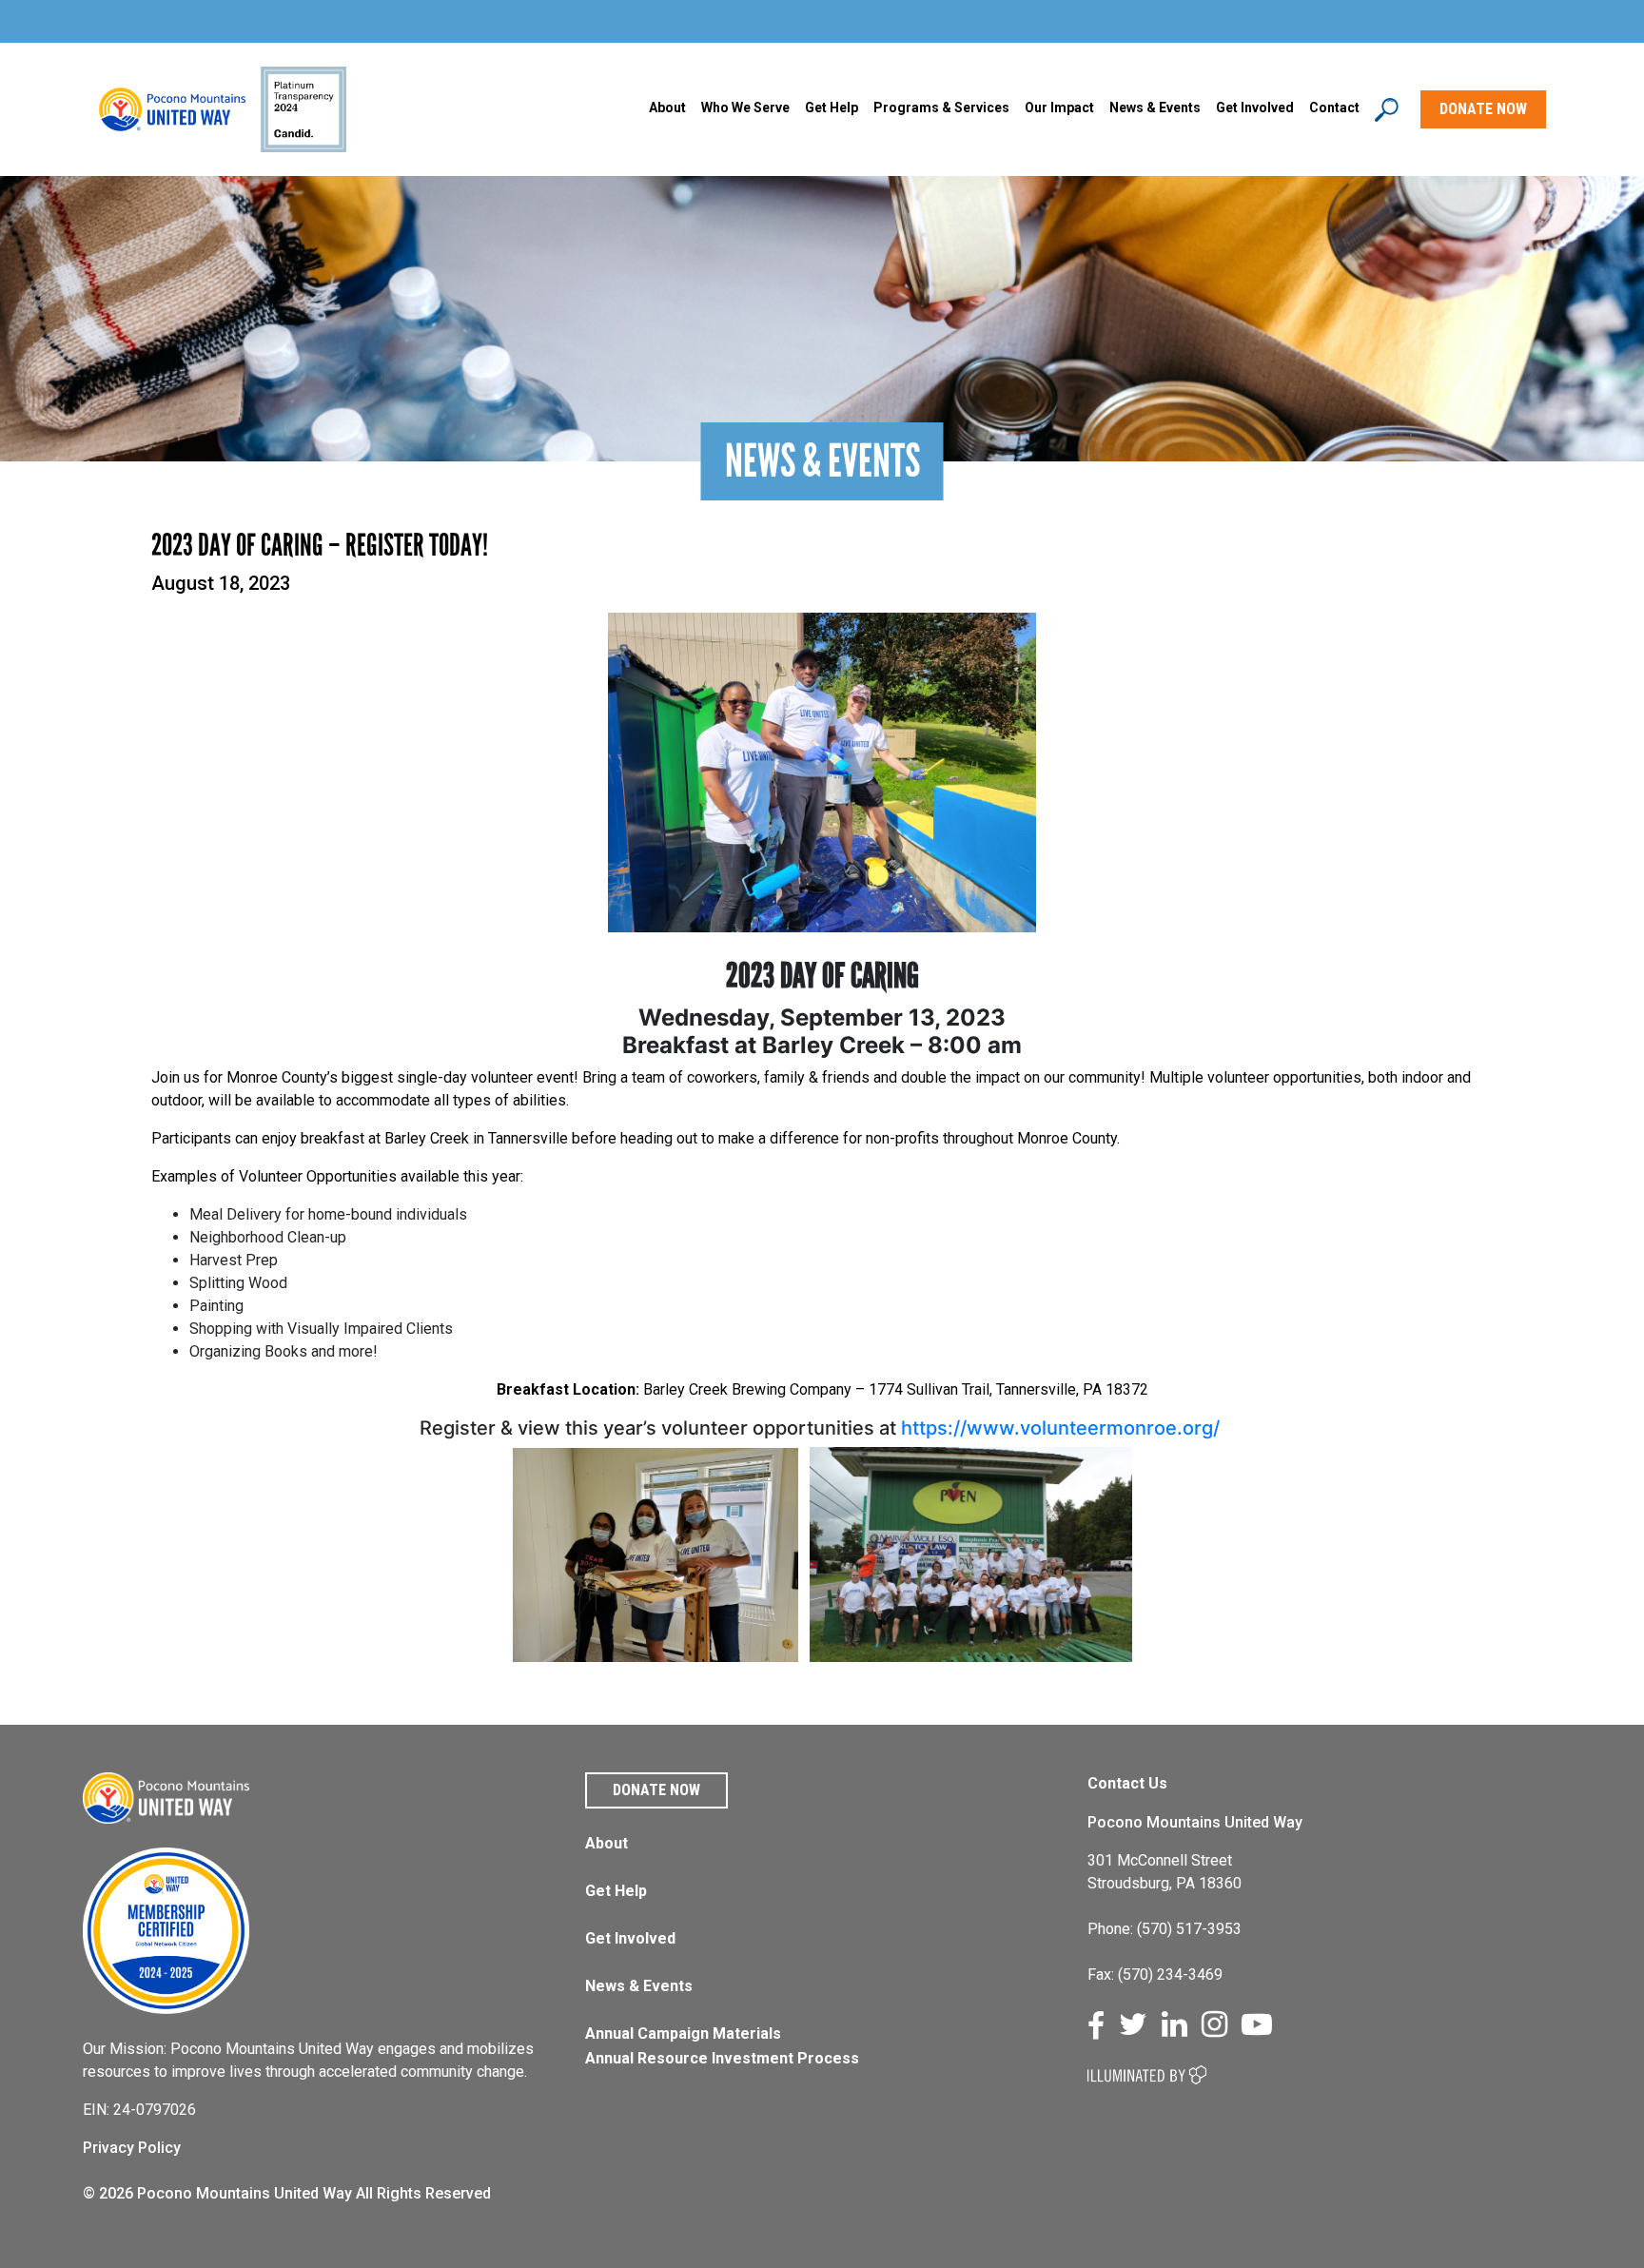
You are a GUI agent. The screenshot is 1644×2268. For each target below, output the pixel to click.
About (667, 108)
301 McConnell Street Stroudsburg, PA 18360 (1164, 1872)
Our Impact (1059, 108)
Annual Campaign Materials (683, 2033)
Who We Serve (745, 108)
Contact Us (1127, 1783)
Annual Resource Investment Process (722, 2058)
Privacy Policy (132, 2148)
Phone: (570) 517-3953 (1164, 1929)
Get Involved (1255, 108)
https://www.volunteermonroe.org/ (1063, 1428)
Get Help (832, 108)
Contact (1334, 108)
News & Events (639, 1986)
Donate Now (656, 1790)
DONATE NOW (1483, 109)
